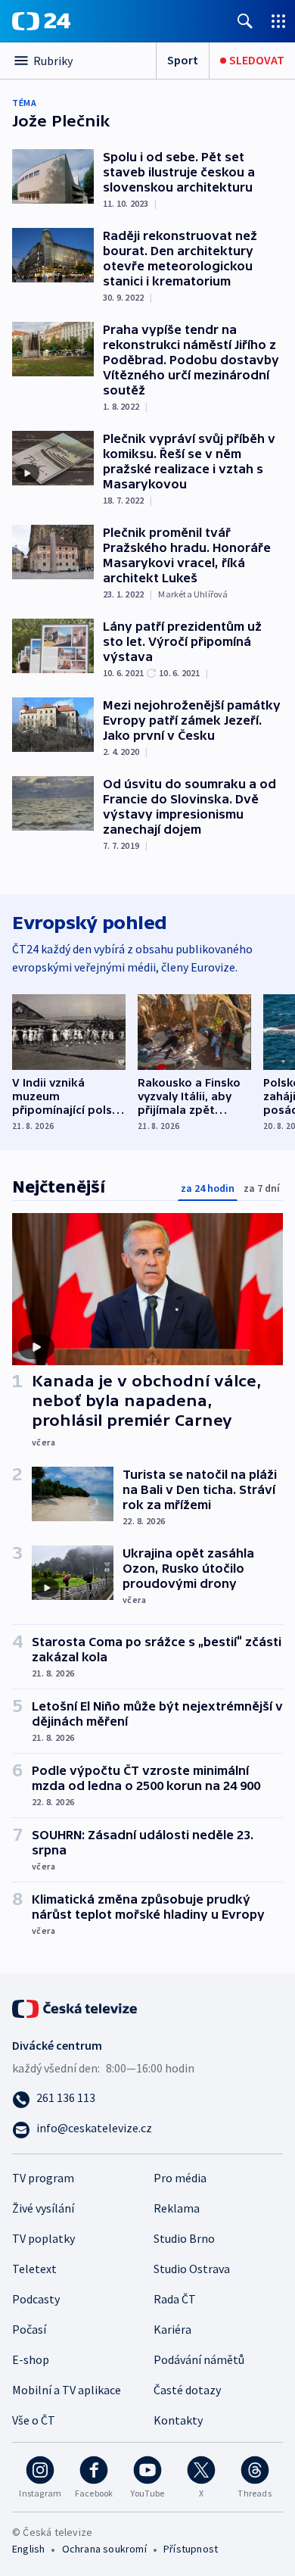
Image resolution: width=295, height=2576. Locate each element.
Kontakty (178, 2420)
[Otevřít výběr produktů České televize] (278, 21)
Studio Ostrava (192, 2269)
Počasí (29, 2329)
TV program (43, 2178)
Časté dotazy (187, 2390)
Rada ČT (175, 2299)
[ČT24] (41, 21)
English (28, 2549)
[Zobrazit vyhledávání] (245, 21)
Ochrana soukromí (104, 2549)
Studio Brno (184, 2238)
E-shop (31, 2359)
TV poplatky (43, 2238)
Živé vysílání (43, 2208)
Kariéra (172, 2329)
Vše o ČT (34, 2420)
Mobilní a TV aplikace (67, 2390)
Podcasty (36, 2299)
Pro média (180, 2178)
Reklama (177, 2208)
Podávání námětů (199, 2359)
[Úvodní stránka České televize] (76, 2007)
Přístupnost (191, 2549)
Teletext (34, 2269)
